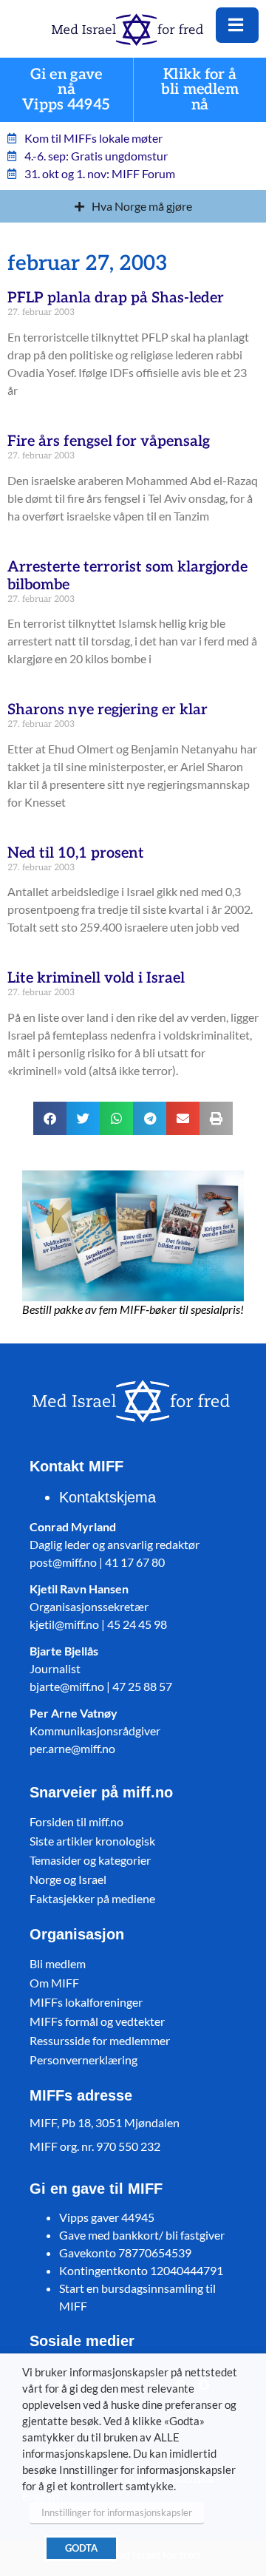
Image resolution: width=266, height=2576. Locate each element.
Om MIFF (54, 1983)
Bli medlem (58, 1963)
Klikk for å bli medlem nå (200, 90)
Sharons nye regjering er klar (108, 710)
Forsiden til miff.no (76, 1821)
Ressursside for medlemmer (100, 2040)
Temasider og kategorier (90, 1860)
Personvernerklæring (83, 2060)
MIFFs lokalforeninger (86, 2002)
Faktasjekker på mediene (92, 1898)
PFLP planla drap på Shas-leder (116, 298)
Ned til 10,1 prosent (76, 853)
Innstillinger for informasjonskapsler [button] (117, 2512)
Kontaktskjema (108, 1497)
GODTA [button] (81, 2548)
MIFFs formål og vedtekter (97, 2021)
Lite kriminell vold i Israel (96, 978)
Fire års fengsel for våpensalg (109, 441)
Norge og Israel (68, 1879)
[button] (50, 1118)
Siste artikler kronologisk (92, 1841)
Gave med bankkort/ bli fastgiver (142, 2235)
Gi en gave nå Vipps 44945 (66, 90)
